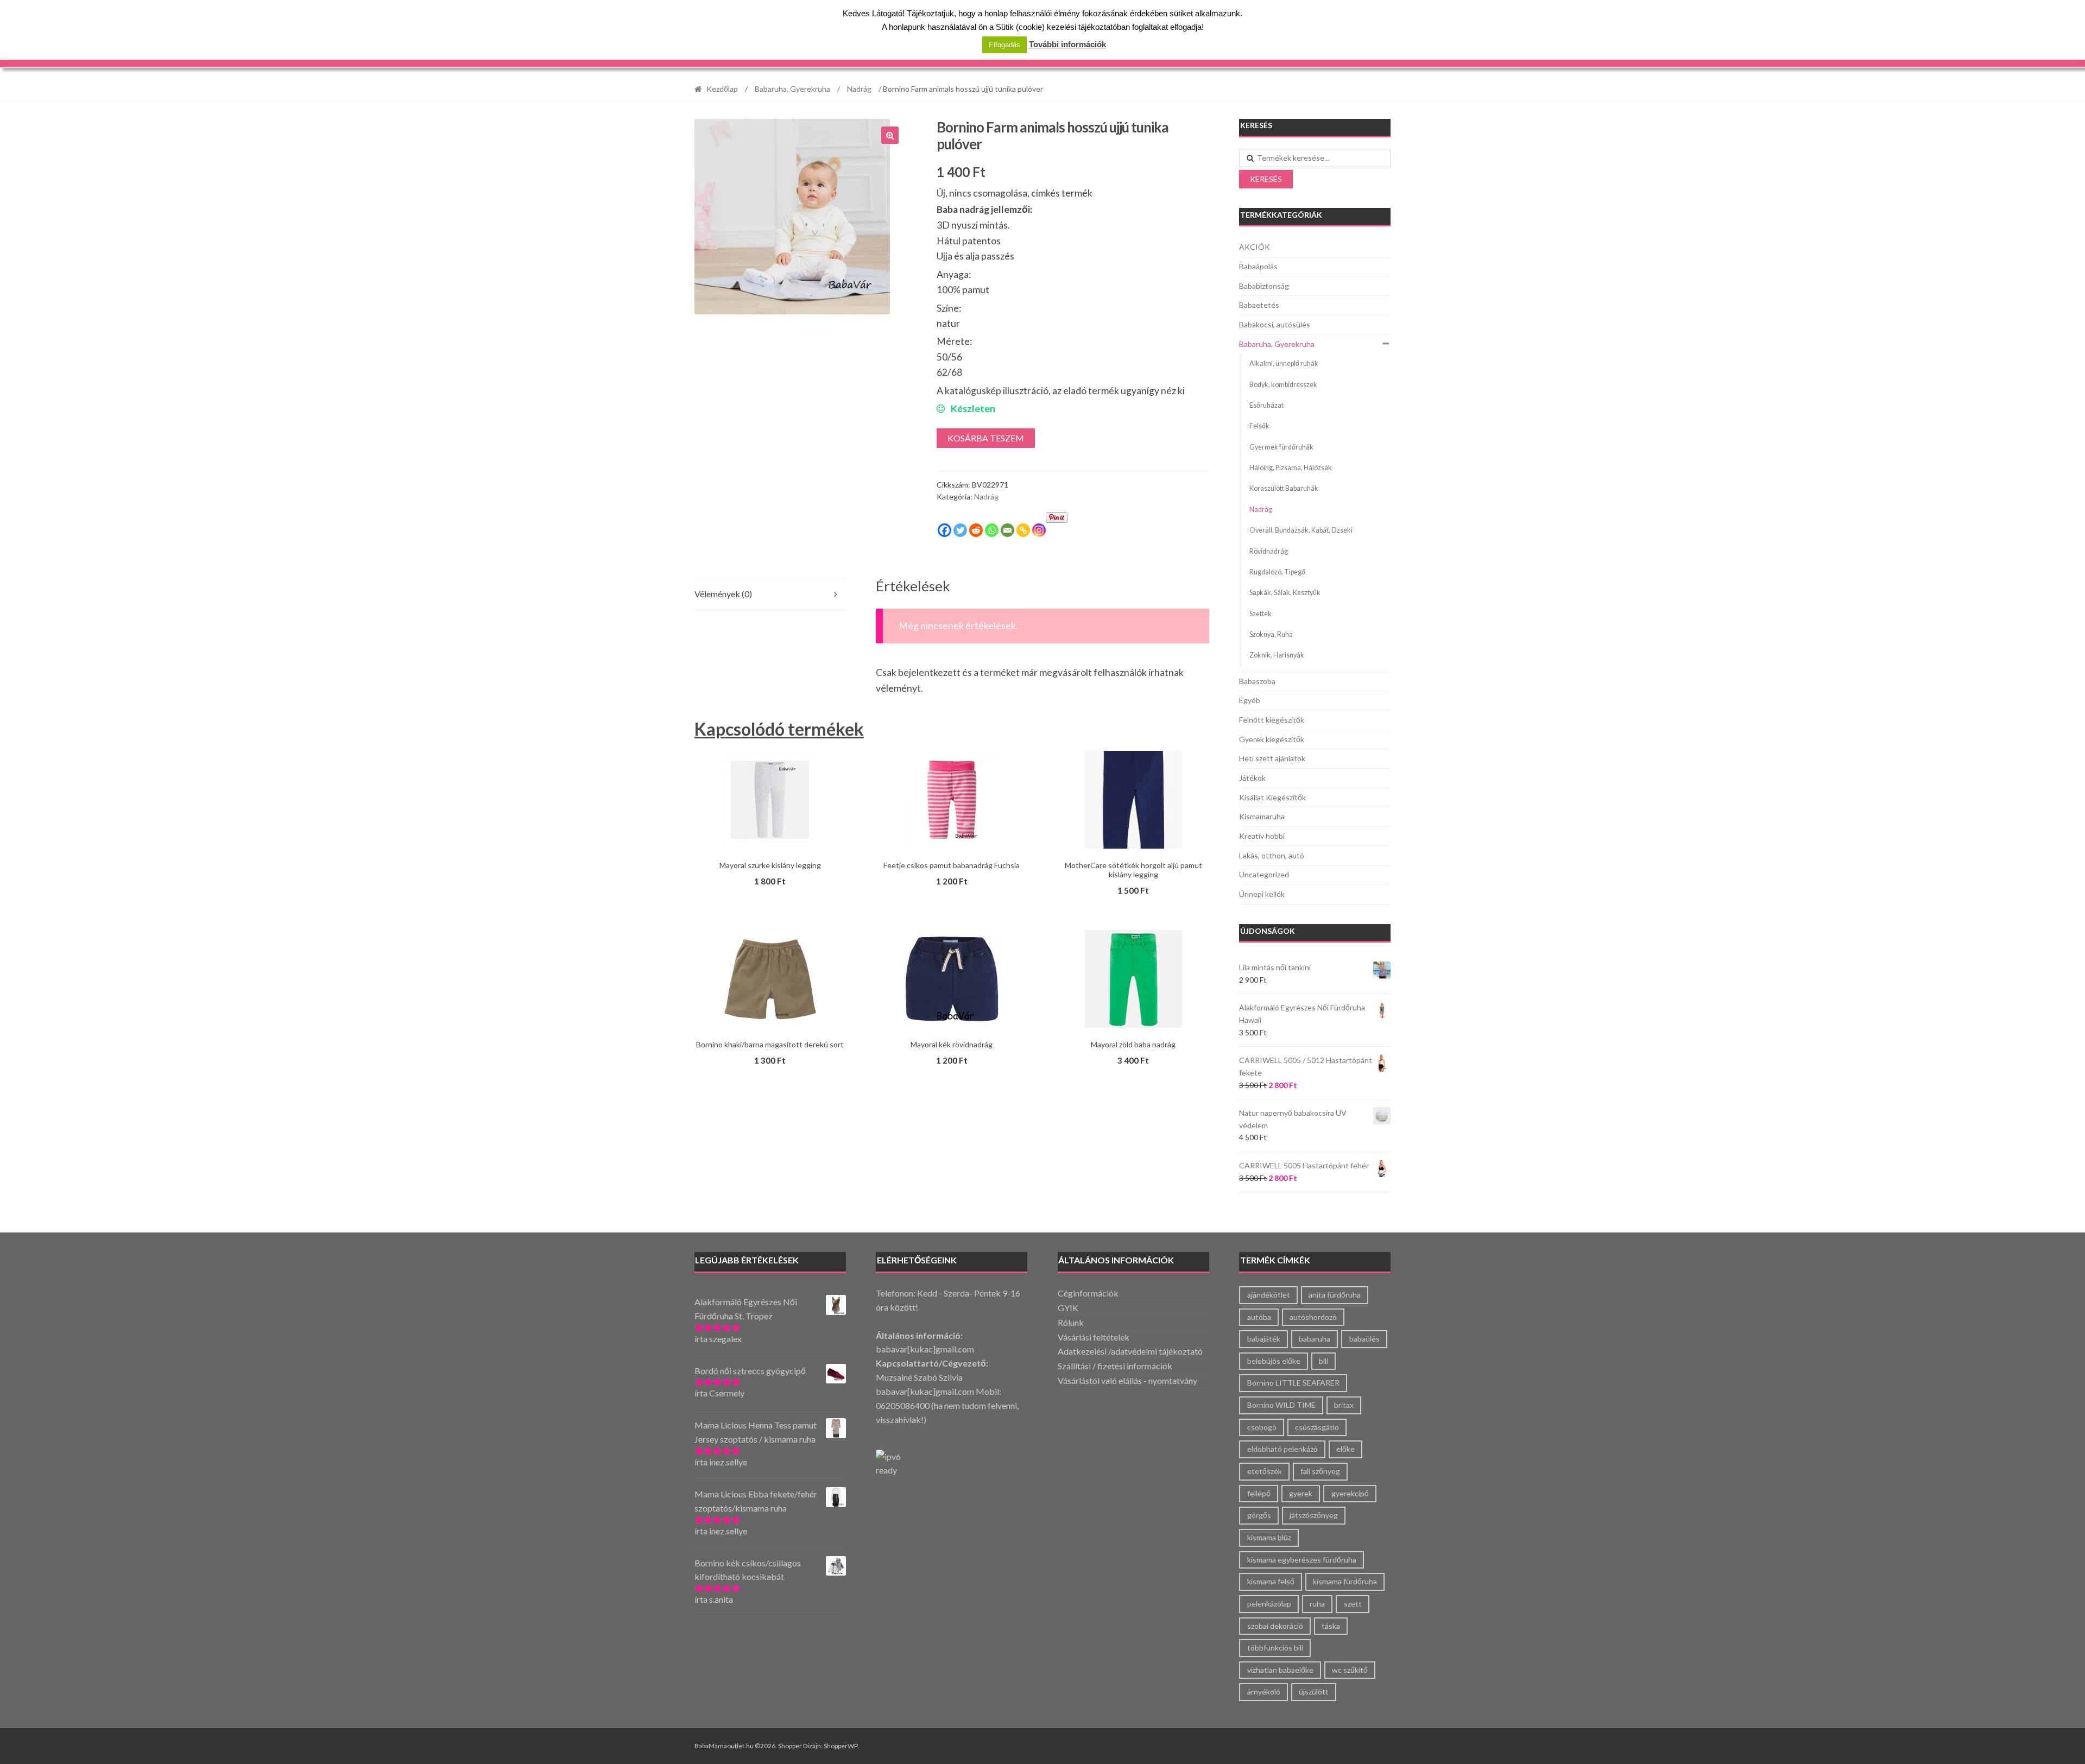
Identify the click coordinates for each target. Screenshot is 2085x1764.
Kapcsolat (1303, 56)
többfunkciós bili (1275, 1648)
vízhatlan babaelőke (1280, 1670)
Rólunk (1251, 56)
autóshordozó (1313, 1317)
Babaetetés (1259, 305)
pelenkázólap (1269, 1604)
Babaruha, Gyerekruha (792, 89)
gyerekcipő (1350, 1493)
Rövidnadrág (1269, 551)
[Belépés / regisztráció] (1335, 25)
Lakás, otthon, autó (1272, 855)
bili (1323, 1361)
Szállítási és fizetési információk (1150, 56)
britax (1344, 1405)
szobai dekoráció (1275, 1626)
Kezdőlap (722, 89)
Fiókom (1356, 56)
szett (1353, 1604)
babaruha (1315, 1339)
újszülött (1314, 1692)
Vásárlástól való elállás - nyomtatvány (1127, 1380)
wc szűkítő (1350, 1670)
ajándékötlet (1269, 1295)
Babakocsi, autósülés (1275, 324)
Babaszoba (1257, 681)
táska (1331, 1626)
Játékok (1252, 778)
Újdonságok (1268, 931)
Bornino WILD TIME (1281, 1405)
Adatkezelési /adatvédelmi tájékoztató (1130, 1351)
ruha (1317, 1604)
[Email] (1007, 530)
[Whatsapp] (992, 530)
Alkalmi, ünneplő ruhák (1284, 363)
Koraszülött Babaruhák (1284, 488)
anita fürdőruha (1335, 1295)
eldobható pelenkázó (1282, 1449)
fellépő (1259, 1493)
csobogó (1262, 1427)
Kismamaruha (1262, 816)
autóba (1259, 1317)
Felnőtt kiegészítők (1272, 720)
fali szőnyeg (1320, 1471)
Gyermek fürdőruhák (1281, 447)
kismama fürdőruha (1345, 1581)
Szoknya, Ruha (1271, 634)
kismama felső (1271, 1581)
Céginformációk (1088, 1293)
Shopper (790, 1746)
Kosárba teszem (986, 438)
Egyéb (1250, 700)
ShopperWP (841, 1746)
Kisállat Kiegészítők (1272, 797)
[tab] (770, 594)
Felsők (1259, 426)
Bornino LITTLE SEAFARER (1293, 1383)
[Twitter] (960, 530)
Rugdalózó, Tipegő (1277, 572)
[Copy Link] (1023, 530)
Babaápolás (1258, 266)
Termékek (715, 56)
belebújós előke (1274, 1361)
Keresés (1266, 179)
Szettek (1261, 614)
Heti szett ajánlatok (1272, 758)
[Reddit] (976, 530)
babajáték (1264, 1339)
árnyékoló (1264, 1692)
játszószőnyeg (1314, 1515)
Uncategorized (1264, 874)
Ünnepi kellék (1262, 894)
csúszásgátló (1317, 1427)
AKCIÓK (776, 56)
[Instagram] (1039, 530)
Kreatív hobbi (1262, 836)
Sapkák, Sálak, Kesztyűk (1285, 593)
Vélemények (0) (723, 594)
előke (1345, 1449)
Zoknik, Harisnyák (1277, 655)
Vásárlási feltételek (1094, 1337)
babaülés (1364, 1339)
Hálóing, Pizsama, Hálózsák (1291, 468)
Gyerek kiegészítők (1272, 739)
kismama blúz (1269, 1537)
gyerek (1301, 1493)
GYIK (1068, 1308)
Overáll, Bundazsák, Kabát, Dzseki (1301, 530)
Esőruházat (1266, 405)
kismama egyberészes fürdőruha (1302, 1560)
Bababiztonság (1264, 286)
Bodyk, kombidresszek (1283, 385)
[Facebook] (944, 530)
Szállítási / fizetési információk (1115, 1366)
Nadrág (859, 89)
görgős (1259, 1515)
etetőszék (1265, 1471)
